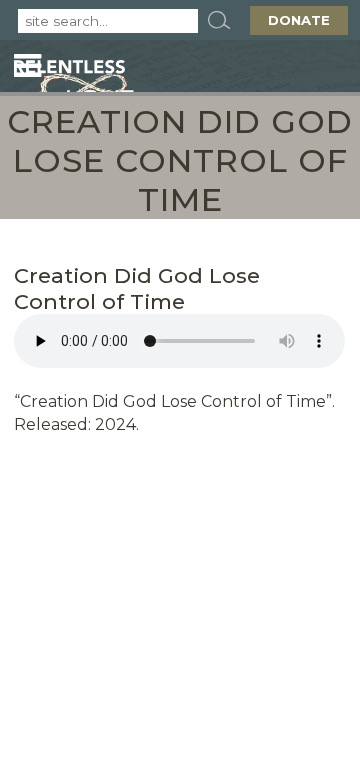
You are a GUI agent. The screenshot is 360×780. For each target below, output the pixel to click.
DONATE (299, 20)
